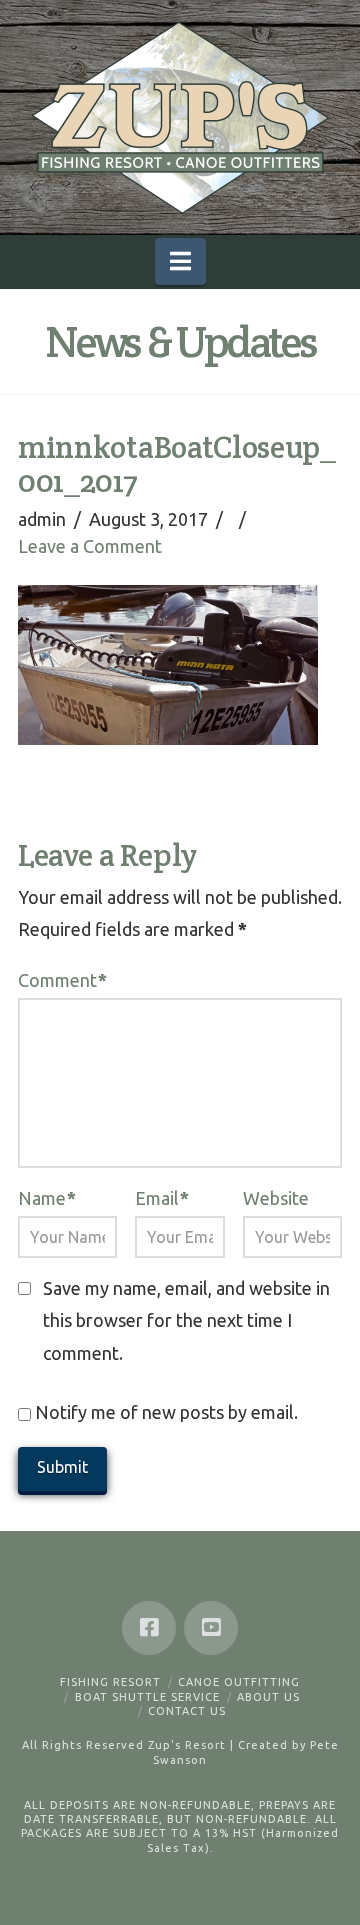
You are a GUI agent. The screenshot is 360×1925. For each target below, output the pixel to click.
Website (276, 1198)
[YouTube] (211, 1628)
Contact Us (187, 1711)
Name (47, 1198)
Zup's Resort (187, 1745)
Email (162, 1198)
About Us (268, 1697)
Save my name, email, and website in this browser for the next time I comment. (186, 1320)
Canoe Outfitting (239, 1682)
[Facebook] (149, 1628)
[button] (180, 261)
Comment (62, 980)
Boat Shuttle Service (147, 1697)
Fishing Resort (110, 1682)
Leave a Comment (90, 546)
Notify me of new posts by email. (166, 1412)
